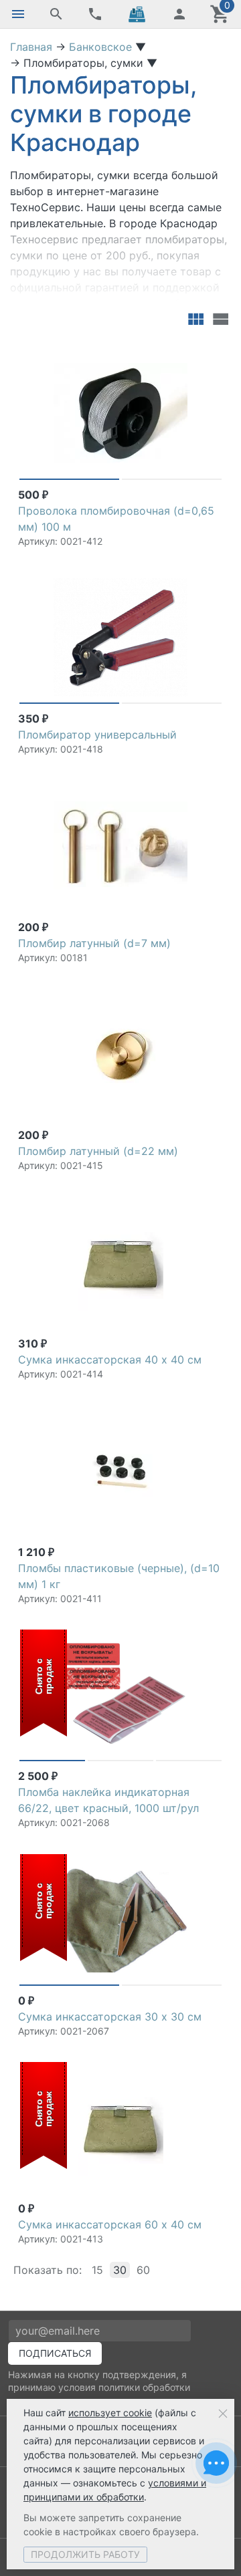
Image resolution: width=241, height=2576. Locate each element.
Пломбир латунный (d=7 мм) (94, 943)
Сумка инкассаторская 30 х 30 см (110, 2017)
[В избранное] (210, 352)
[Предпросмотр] (120, 413)
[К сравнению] (189, 352)
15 (97, 2270)
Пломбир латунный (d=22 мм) (98, 1151)
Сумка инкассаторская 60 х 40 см (110, 2224)
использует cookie (110, 2413)
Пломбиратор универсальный (97, 735)
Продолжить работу (85, 2554)
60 (143, 2270)
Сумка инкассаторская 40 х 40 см (110, 1360)
